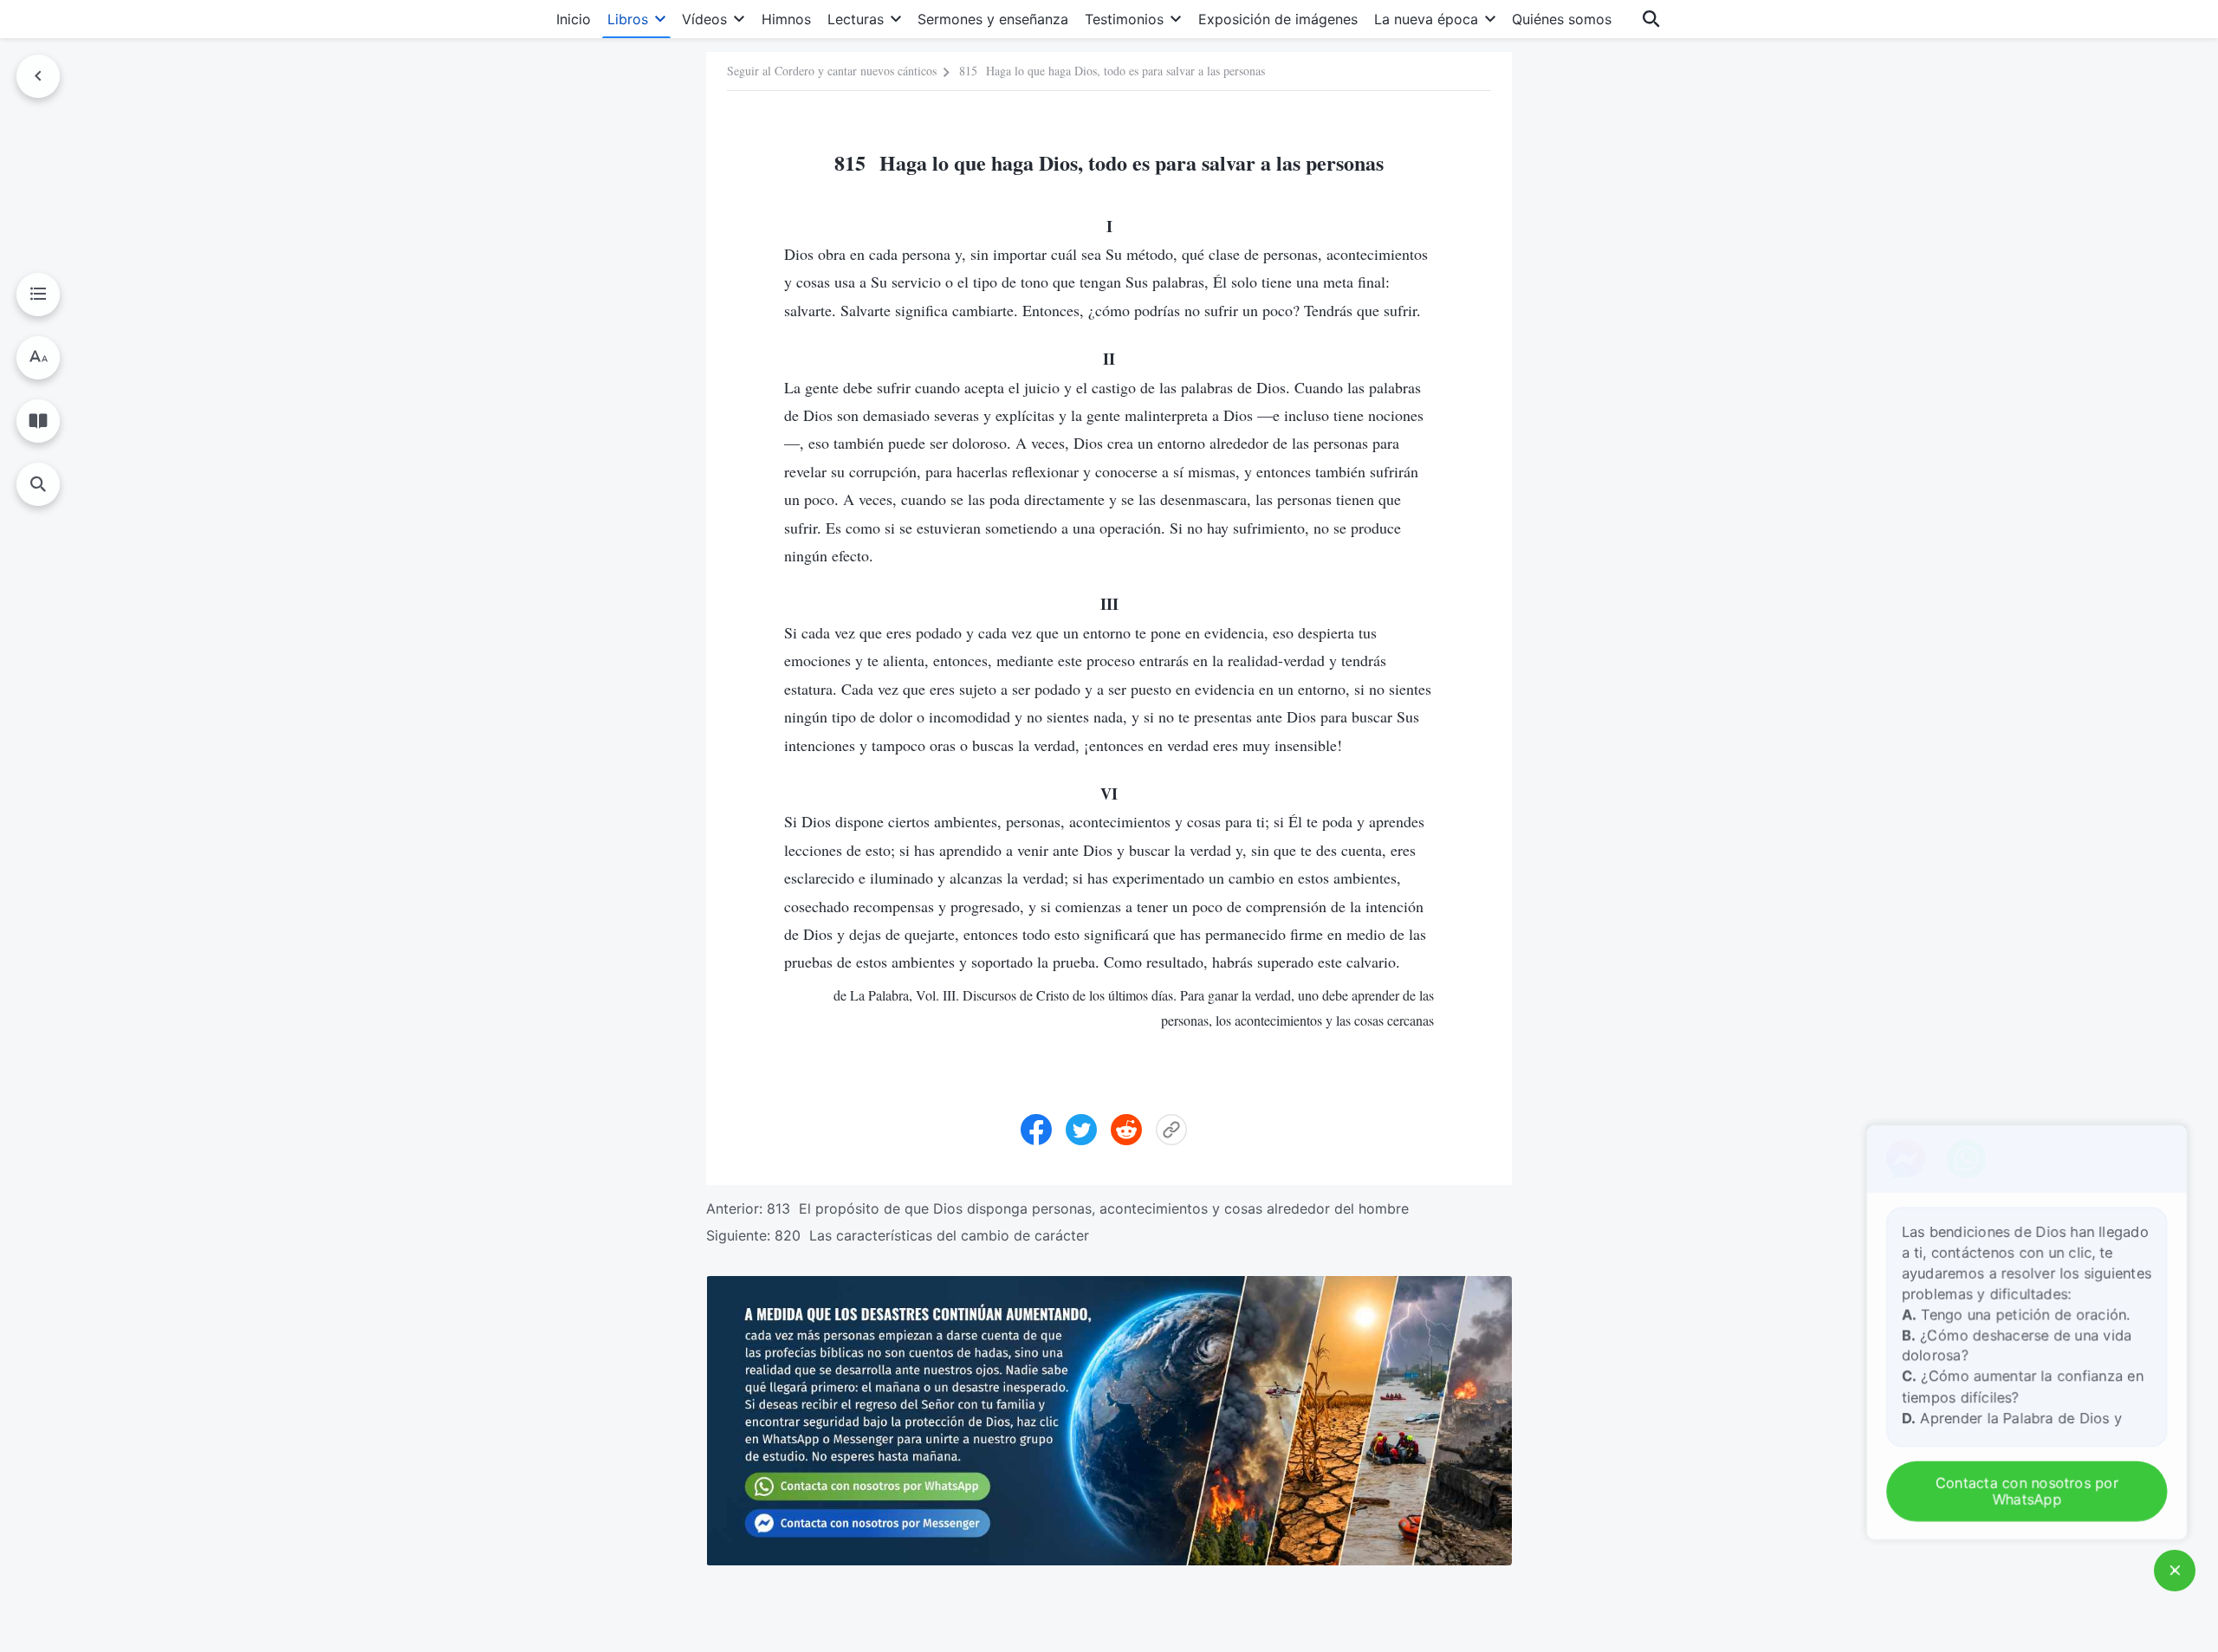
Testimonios (1124, 19)
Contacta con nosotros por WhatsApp (2031, 1492)
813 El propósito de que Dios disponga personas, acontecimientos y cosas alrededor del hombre (1088, 1208)
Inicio (574, 19)
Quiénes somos (1562, 19)
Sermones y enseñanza (993, 19)
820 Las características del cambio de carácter (932, 1235)
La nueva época (1426, 19)
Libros (628, 19)
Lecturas (856, 19)
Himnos (786, 19)
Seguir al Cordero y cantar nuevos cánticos (832, 71)
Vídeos (704, 19)
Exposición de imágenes (1278, 19)
